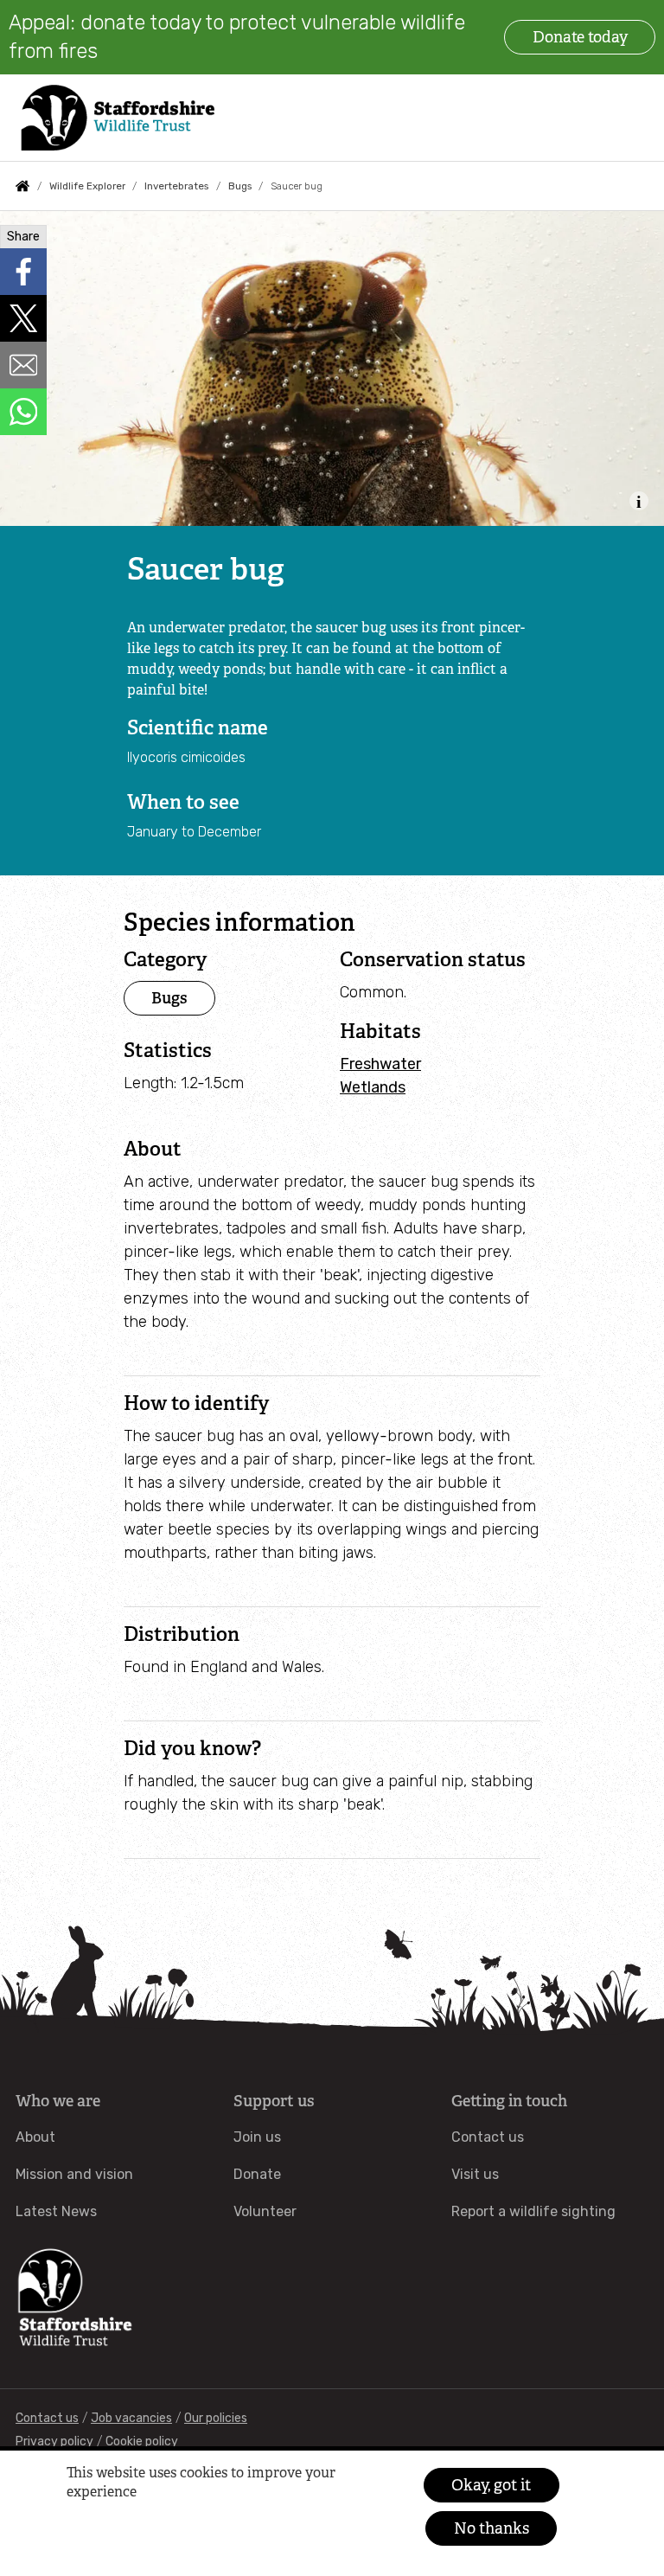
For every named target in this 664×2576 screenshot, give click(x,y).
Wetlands (373, 1087)
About (35, 2137)
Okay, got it (491, 2485)
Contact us (488, 2137)
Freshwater (380, 1064)
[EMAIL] (23, 365)
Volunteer (265, 2211)
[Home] (116, 118)
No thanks (492, 2528)
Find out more (99, 2520)
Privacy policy (54, 2441)
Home (22, 186)
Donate (257, 2174)
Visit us (475, 2174)
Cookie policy (142, 2441)
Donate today (580, 37)
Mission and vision (74, 2174)
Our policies (216, 2418)
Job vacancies (131, 2418)
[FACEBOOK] (23, 272)
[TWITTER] (23, 318)
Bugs (240, 186)
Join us (257, 2137)
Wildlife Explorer (87, 186)
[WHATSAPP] (23, 412)
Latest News (56, 2211)
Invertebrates (176, 186)
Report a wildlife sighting (533, 2211)
